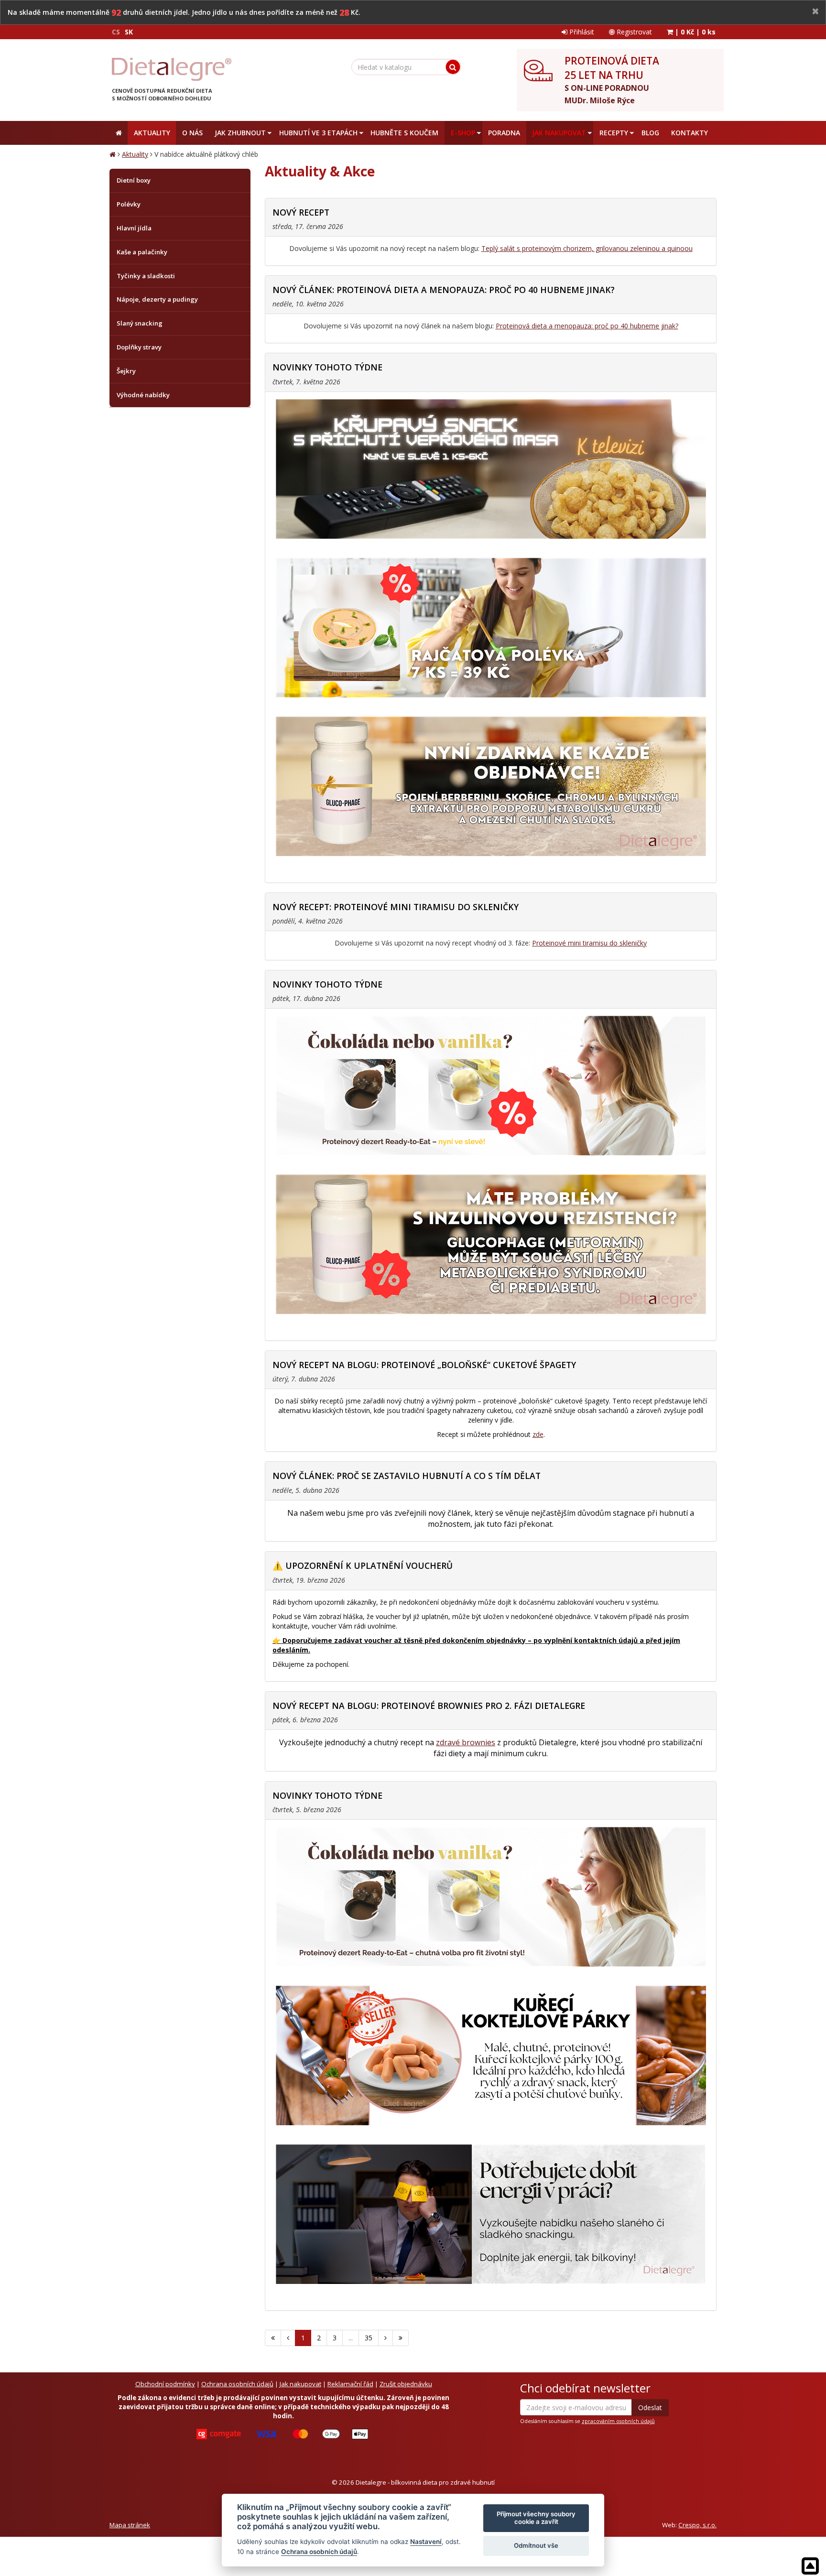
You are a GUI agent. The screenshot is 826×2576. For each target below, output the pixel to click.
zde (538, 1434)
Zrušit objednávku (406, 2384)
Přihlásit (581, 32)
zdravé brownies (466, 1742)
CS (116, 32)
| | (694, 32)
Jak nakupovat (300, 2384)
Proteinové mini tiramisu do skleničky (589, 943)
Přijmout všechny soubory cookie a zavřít (536, 2518)
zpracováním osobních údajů (618, 2421)
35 (369, 2338)
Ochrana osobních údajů (237, 2384)
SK (129, 32)
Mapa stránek (130, 2525)
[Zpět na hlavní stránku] (172, 69)
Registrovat (633, 32)
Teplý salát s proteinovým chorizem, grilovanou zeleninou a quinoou (587, 248)
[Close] (815, 12)
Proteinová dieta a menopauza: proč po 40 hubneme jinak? (587, 326)
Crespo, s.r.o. (697, 2525)
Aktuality (135, 154)
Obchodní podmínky (165, 2384)
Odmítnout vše (536, 2545)
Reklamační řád (350, 2384)
